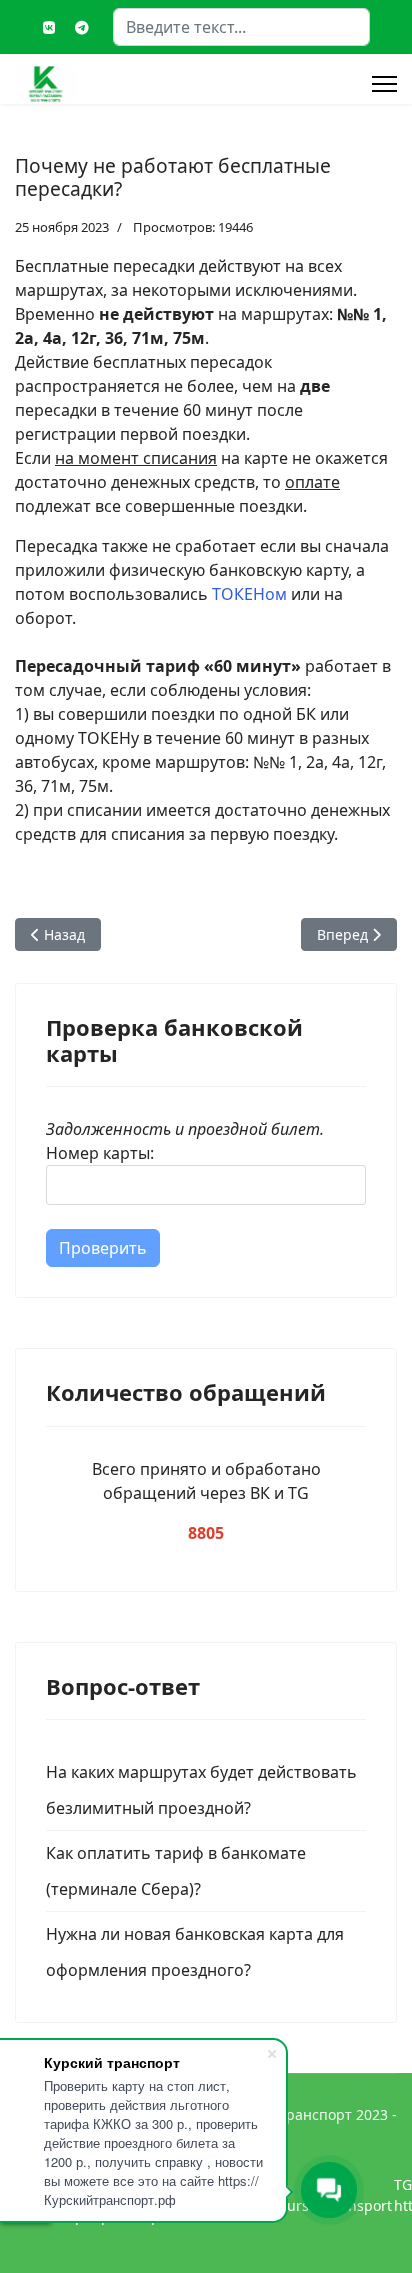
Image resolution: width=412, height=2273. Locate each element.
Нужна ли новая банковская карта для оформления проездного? (195, 1952)
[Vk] (49, 27)
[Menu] (384, 84)
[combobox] (241, 27)
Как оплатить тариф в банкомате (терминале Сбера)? (176, 1871)
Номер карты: (100, 1153)
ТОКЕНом (249, 594)
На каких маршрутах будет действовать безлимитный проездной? (201, 1790)
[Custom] (82, 27)
